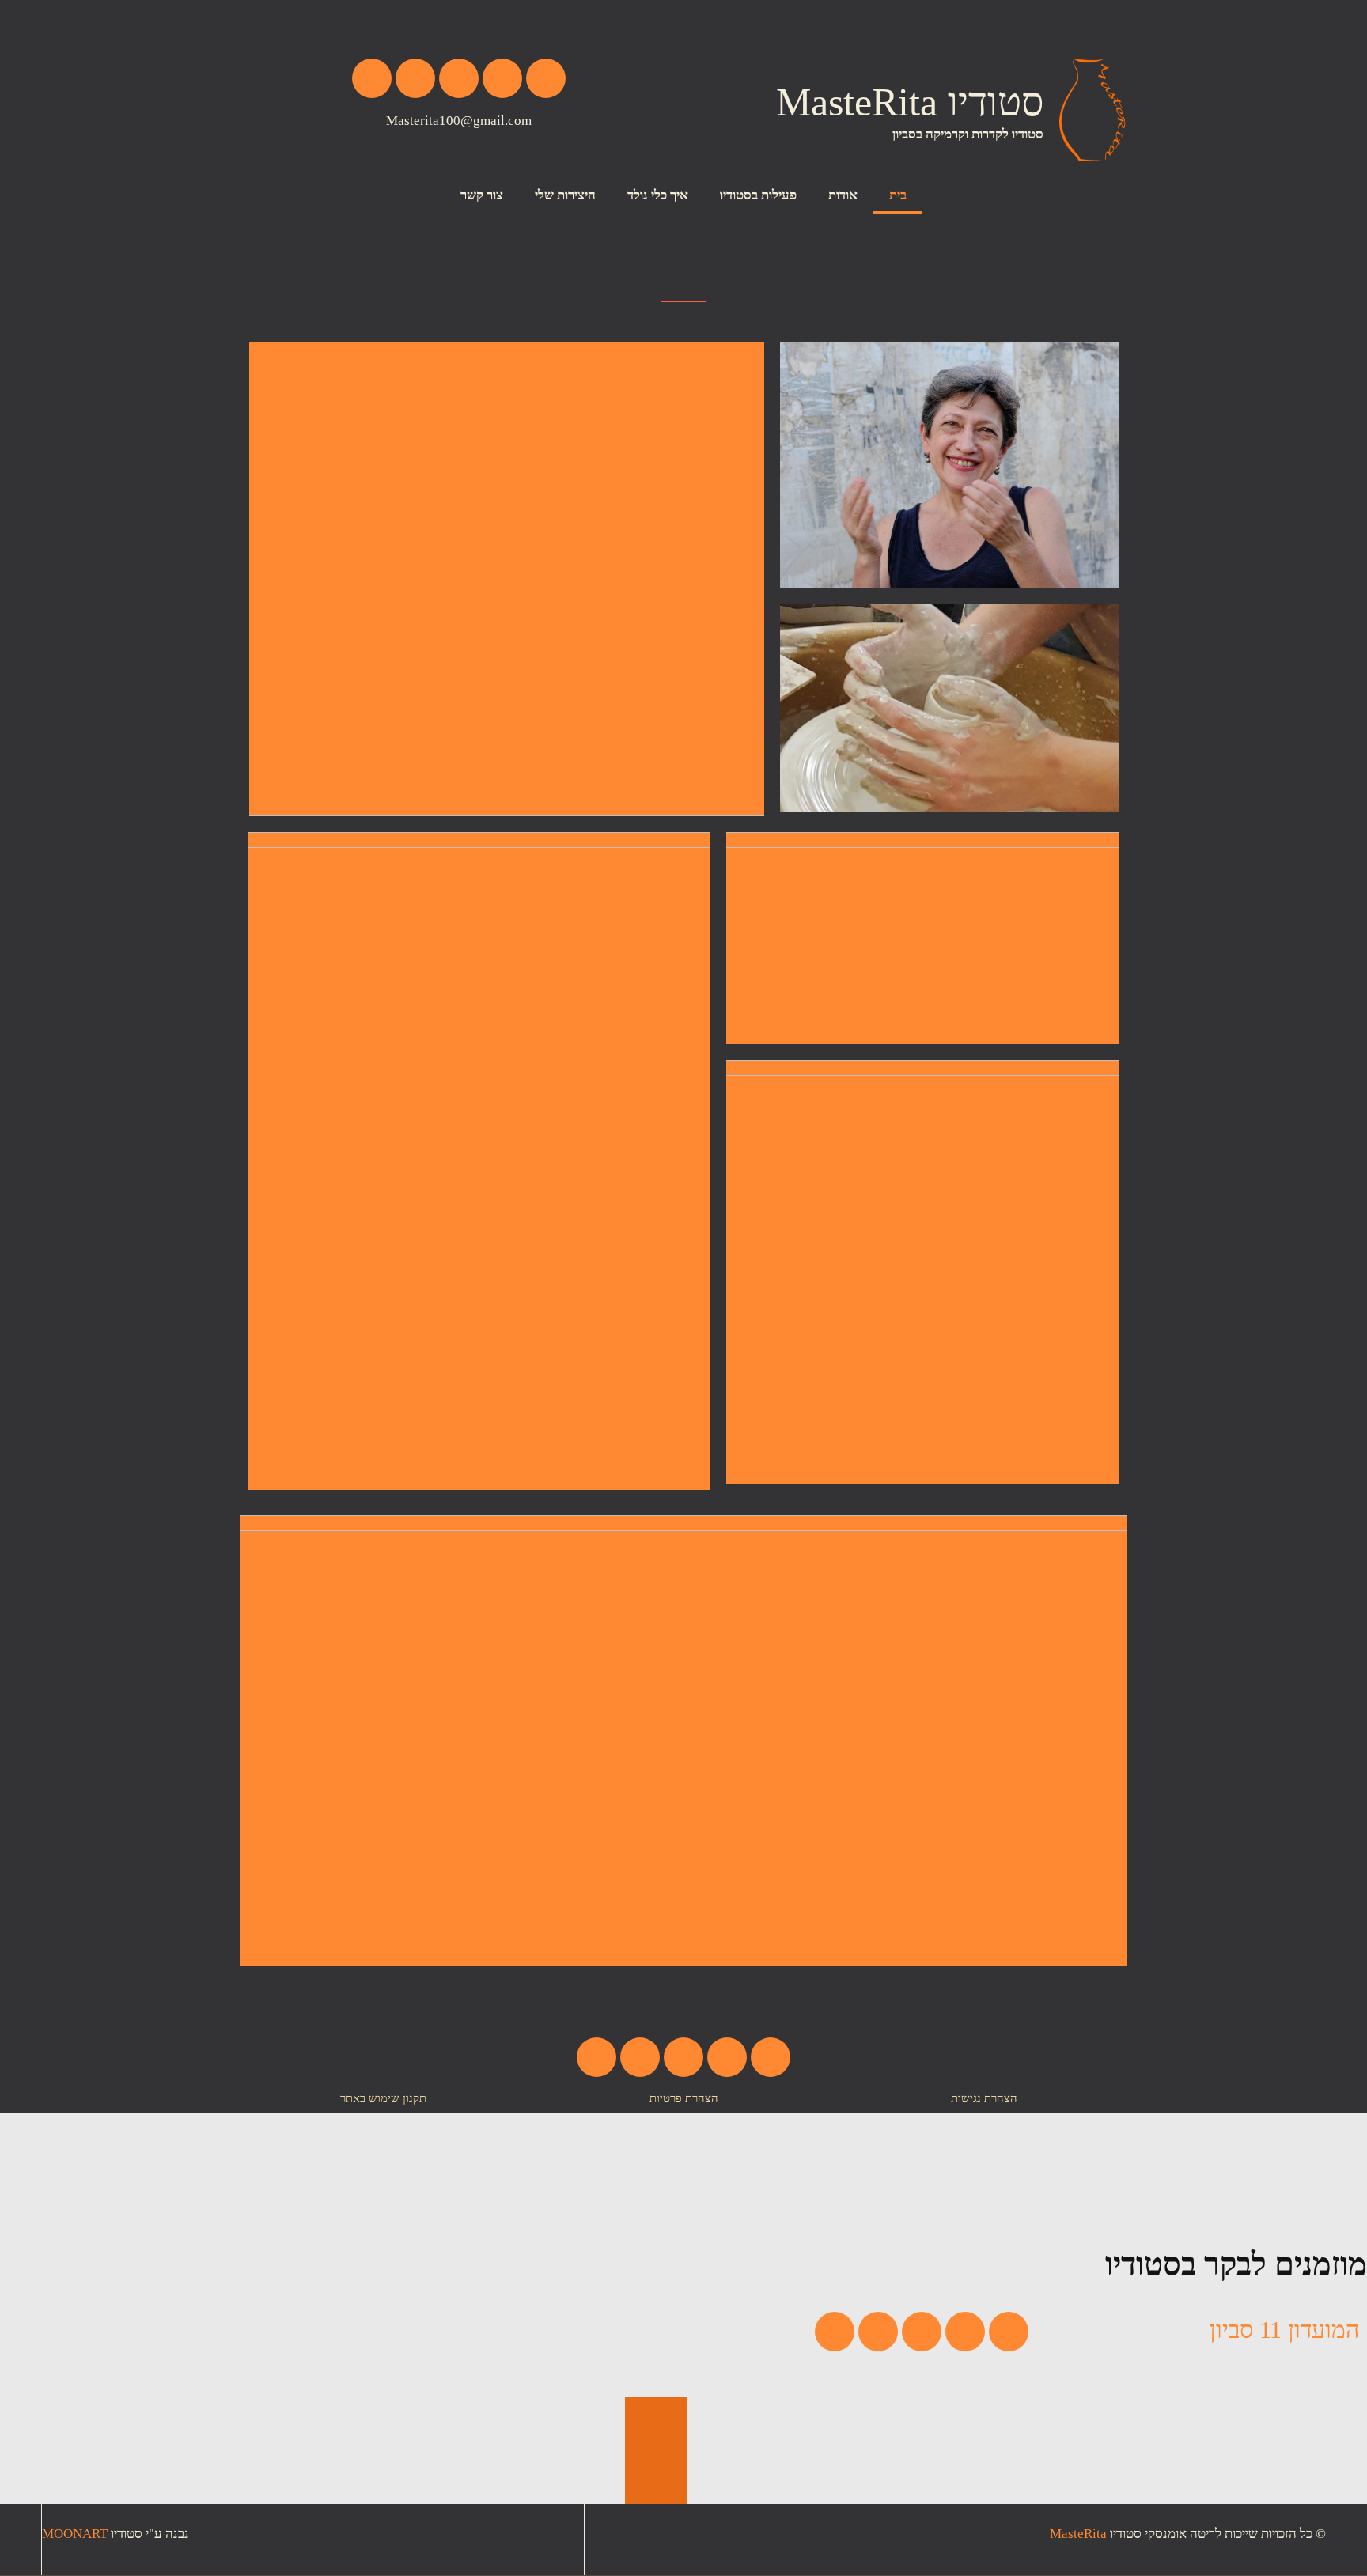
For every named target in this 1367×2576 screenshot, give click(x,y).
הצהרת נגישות (984, 2098)
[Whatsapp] (502, 78)
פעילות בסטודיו (758, 195)
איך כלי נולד (658, 195)
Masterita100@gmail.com (459, 121)
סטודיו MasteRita (910, 102)
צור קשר (482, 195)
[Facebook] (459, 78)
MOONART (75, 2534)
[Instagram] (372, 78)
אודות (843, 195)
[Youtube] (415, 78)
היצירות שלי (565, 195)
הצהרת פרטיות (684, 2098)
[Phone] (546, 78)
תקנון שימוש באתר (383, 2098)
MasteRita (1078, 2534)
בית (898, 195)
